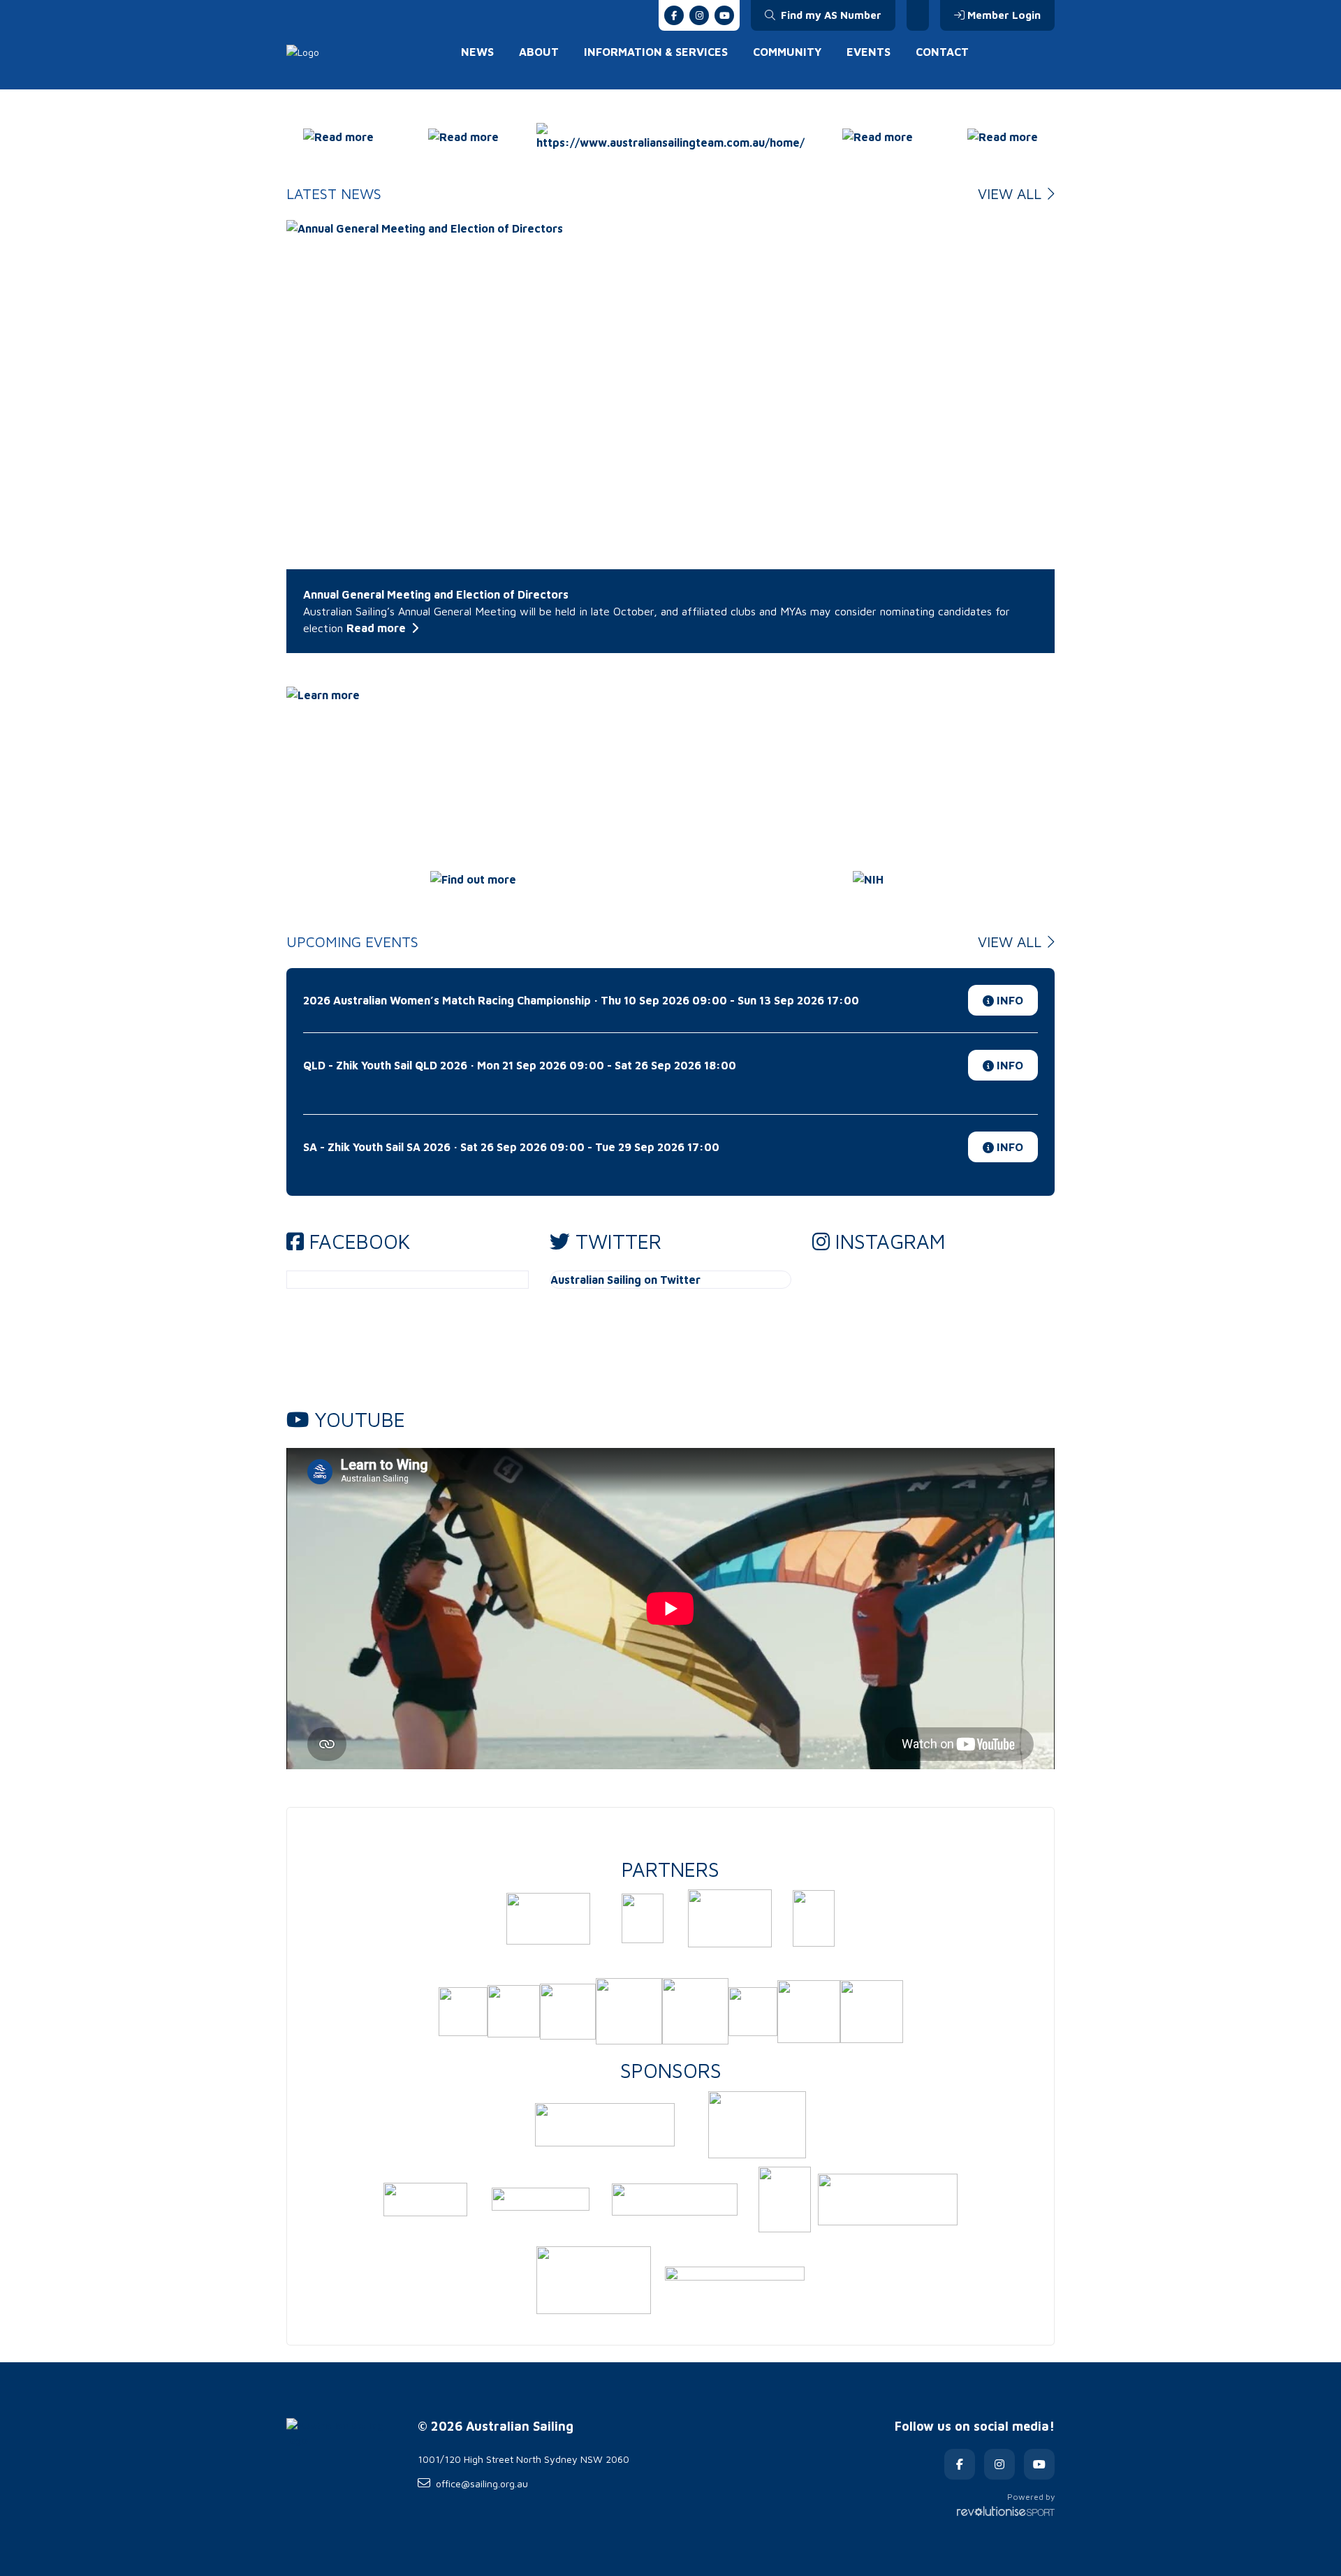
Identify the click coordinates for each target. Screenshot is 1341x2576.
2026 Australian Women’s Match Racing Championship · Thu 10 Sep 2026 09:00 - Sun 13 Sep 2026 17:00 (581, 1000)
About (539, 52)
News (477, 52)
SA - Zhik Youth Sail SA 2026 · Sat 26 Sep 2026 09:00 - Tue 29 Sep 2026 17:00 (511, 1147)
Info (1009, 1000)
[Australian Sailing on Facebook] (674, 15)
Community (787, 52)
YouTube (360, 1419)
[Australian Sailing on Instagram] (699, 15)
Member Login (1004, 15)
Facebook (360, 1241)
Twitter (618, 1241)
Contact (942, 52)
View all (1012, 193)
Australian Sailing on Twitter (625, 1280)
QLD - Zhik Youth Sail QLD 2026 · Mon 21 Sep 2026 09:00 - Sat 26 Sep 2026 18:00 (520, 1065)
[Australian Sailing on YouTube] (724, 15)
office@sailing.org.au (482, 2483)
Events (869, 52)
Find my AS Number (830, 15)
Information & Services (656, 52)
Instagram (890, 1241)
